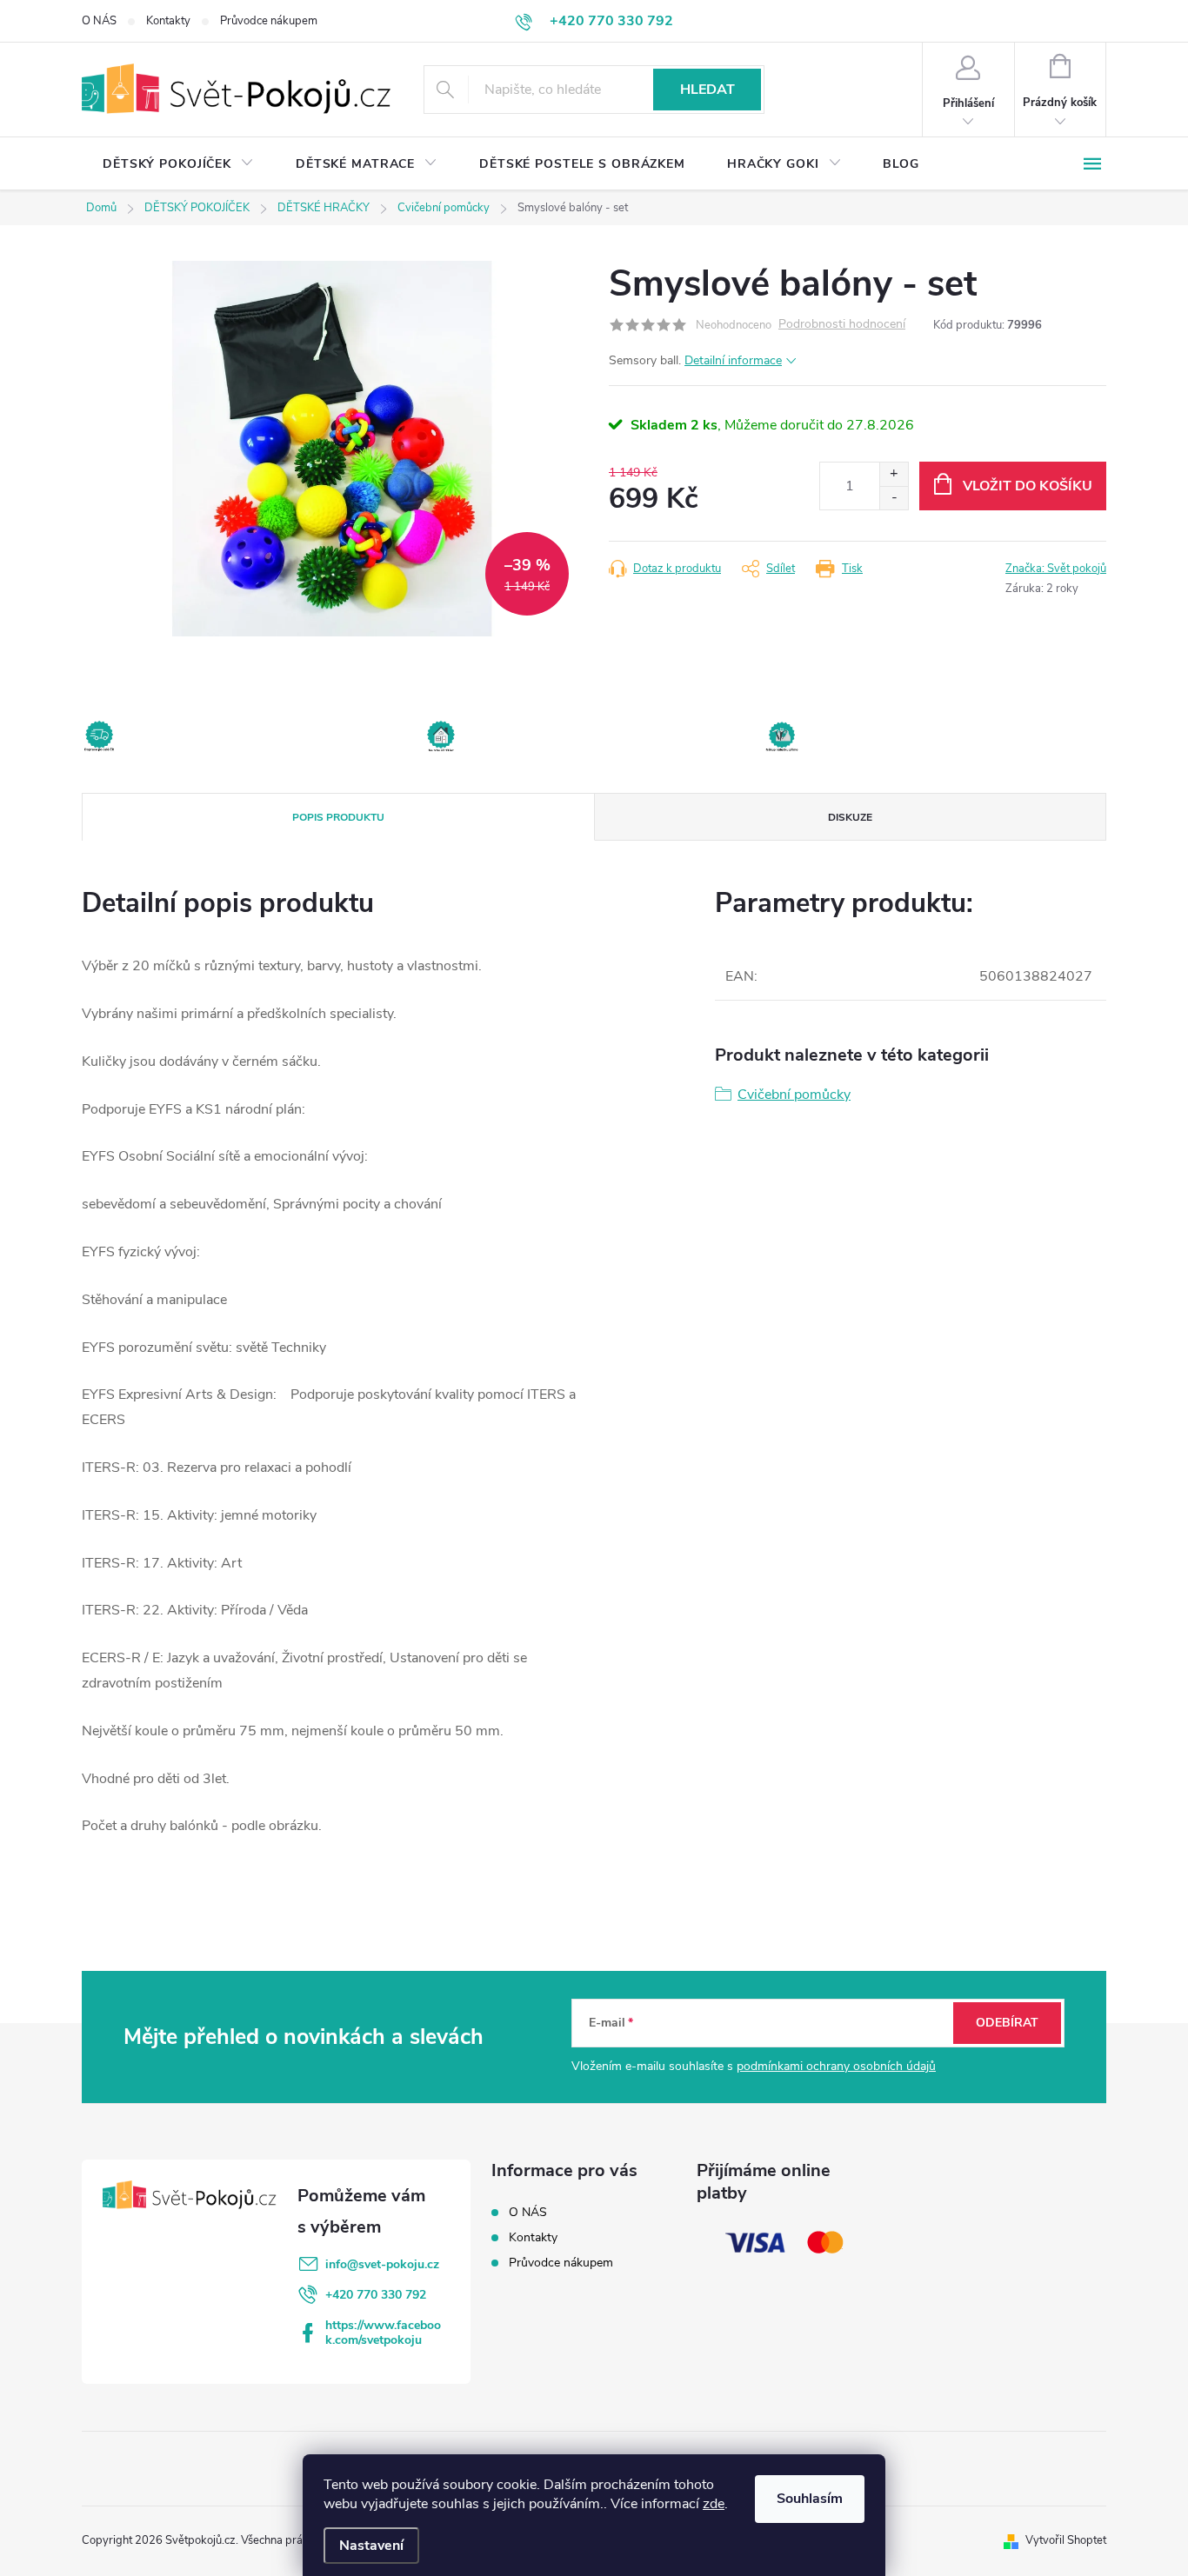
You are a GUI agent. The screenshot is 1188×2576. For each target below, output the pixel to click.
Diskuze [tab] (850, 817)
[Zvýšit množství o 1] (894, 474)
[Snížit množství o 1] (894, 498)
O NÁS (99, 21)
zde (714, 2504)
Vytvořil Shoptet (1066, 2540)
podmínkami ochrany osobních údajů (836, 2066)
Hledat (707, 90)
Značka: (1056, 569)
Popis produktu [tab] (338, 817)
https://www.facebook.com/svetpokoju (383, 2333)
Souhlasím (810, 2499)
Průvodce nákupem (269, 21)
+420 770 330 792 (376, 2295)
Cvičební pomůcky (794, 1095)
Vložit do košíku (1028, 486)
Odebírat (1007, 2023)
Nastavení (371, 2546)
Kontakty (168, 21)
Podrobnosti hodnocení (842, 325)
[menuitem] (178, 164)
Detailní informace (733, 360)
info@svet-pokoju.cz (382, 2264)
